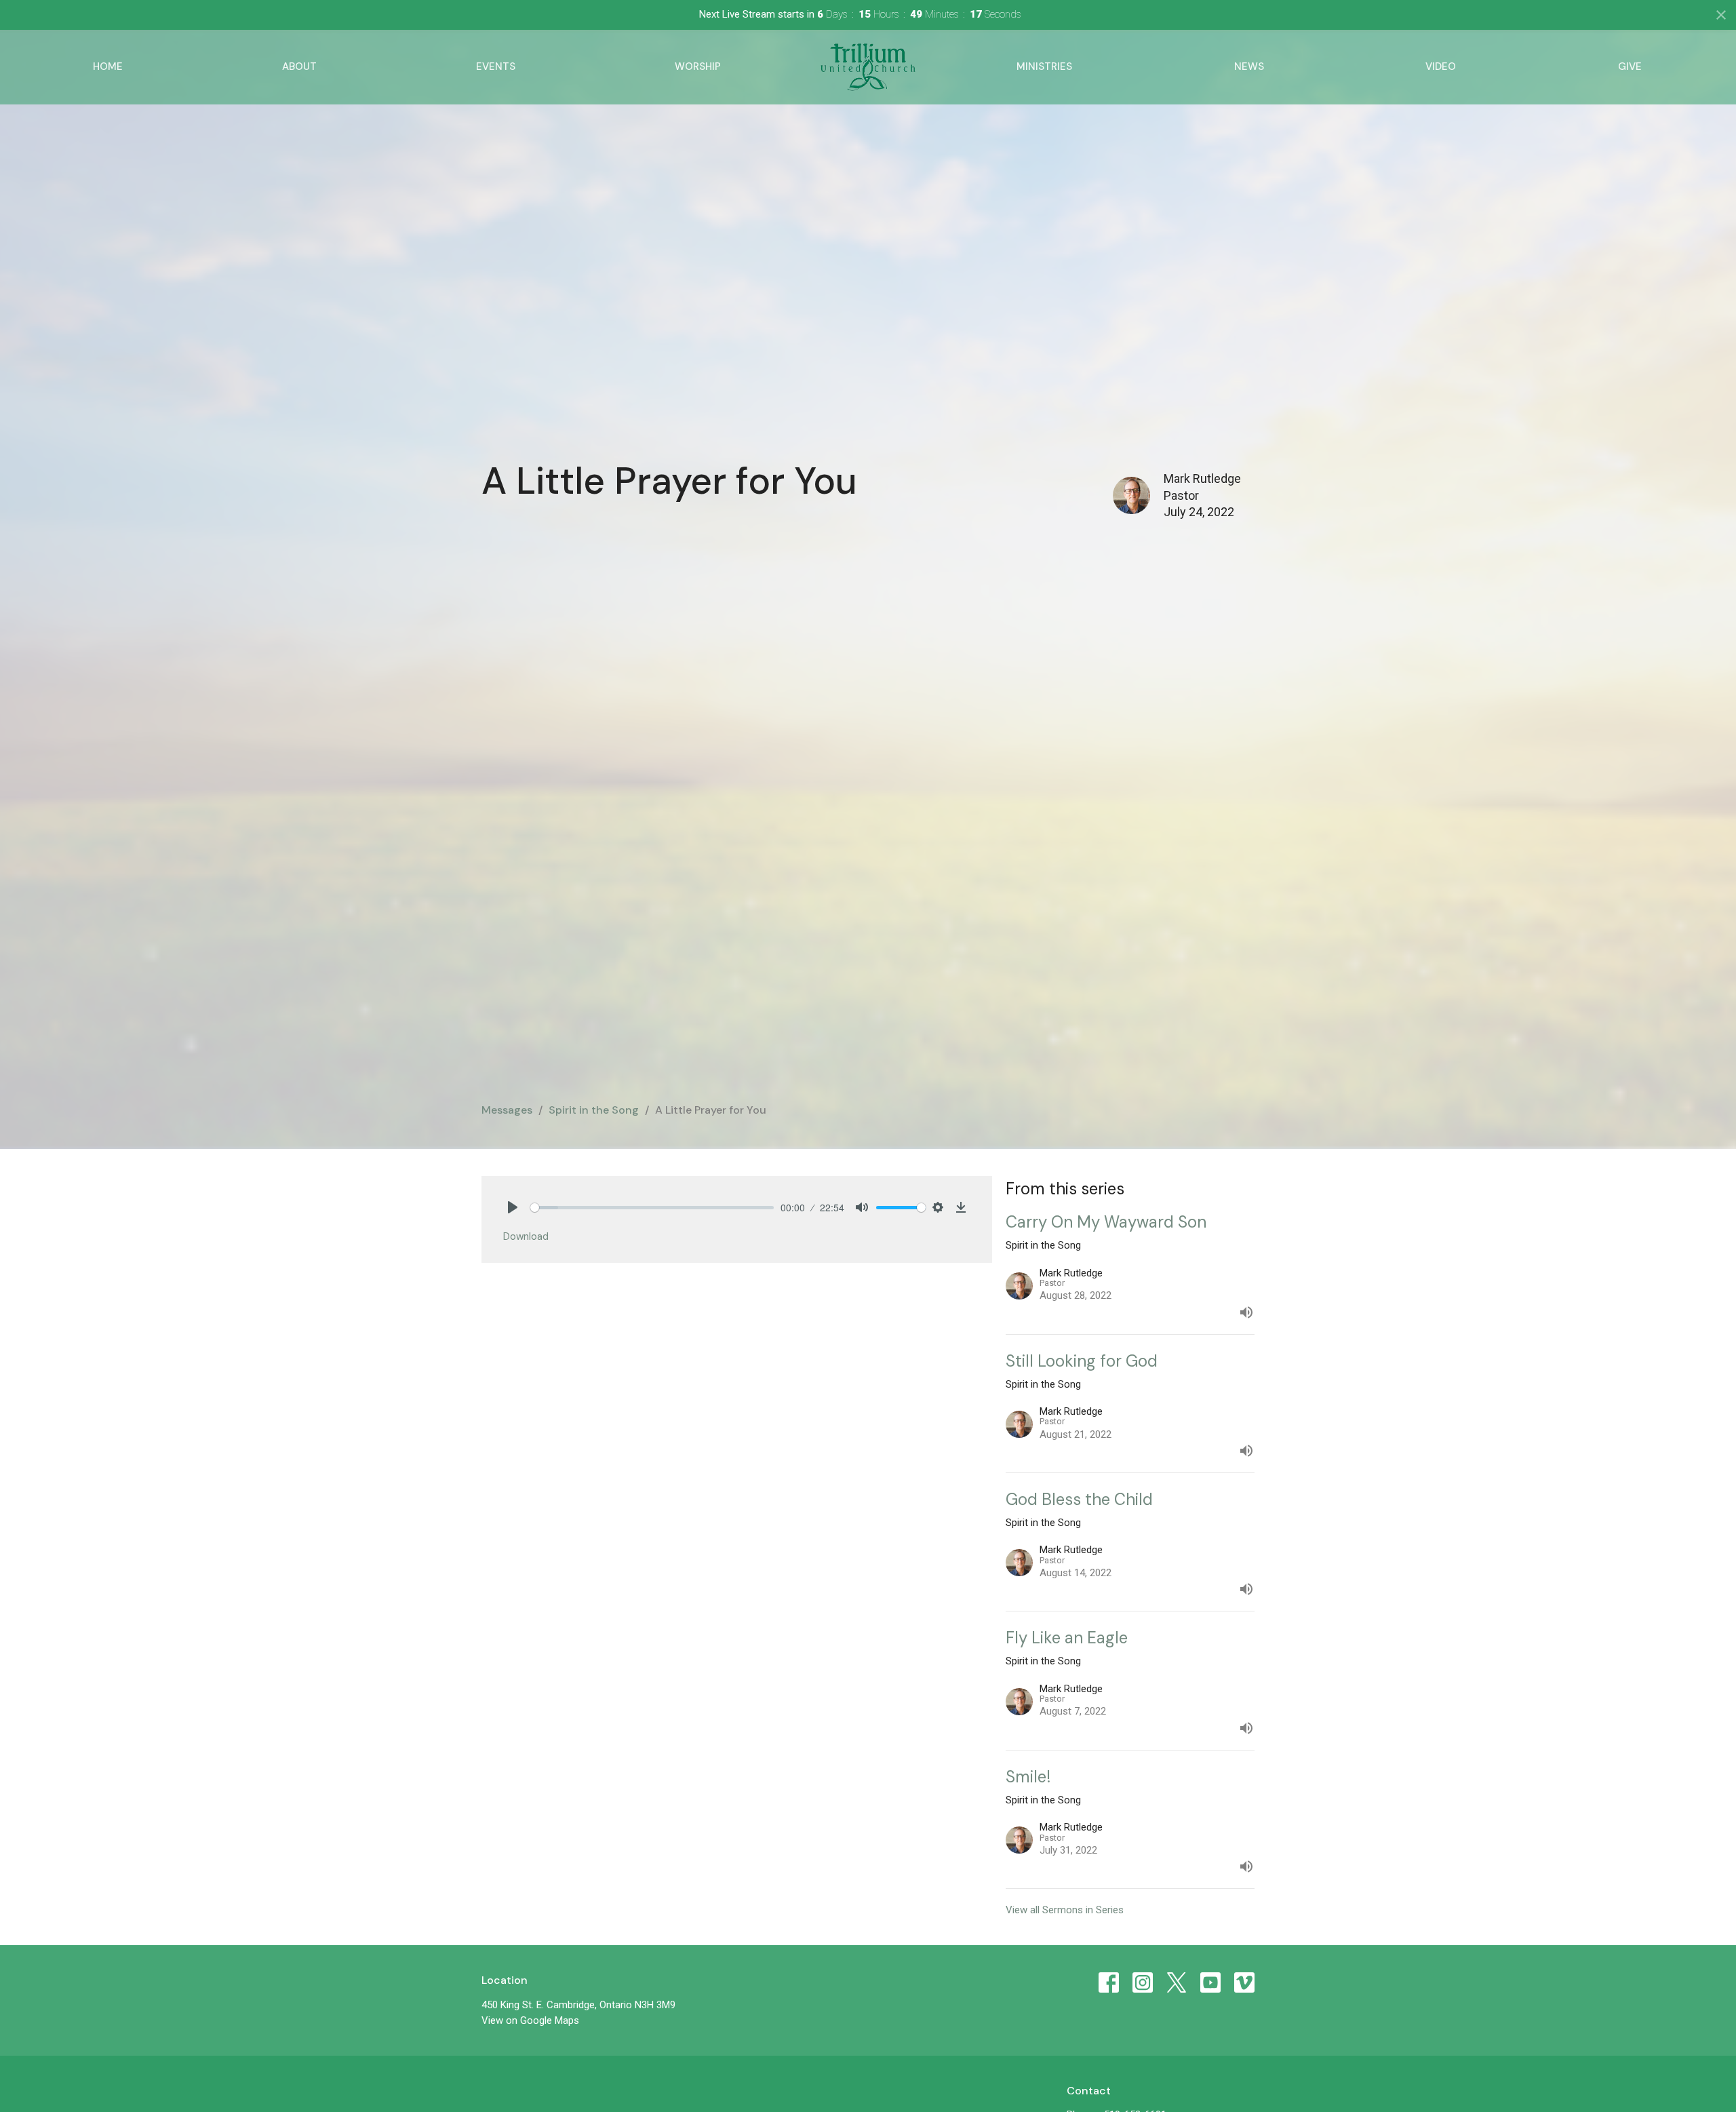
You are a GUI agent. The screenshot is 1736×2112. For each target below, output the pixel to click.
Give (1630, 66)
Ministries (1044, 66)
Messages (507, 1110)
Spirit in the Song (594, 1110)
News (1249, 66)
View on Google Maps (530, 2020)
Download (526, 1236)
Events (496, 66)
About (299, 66)
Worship (698, 66)
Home (108, 66)
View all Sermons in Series (1065, 1910)
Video (1441, 66)
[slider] (652, 1208)
